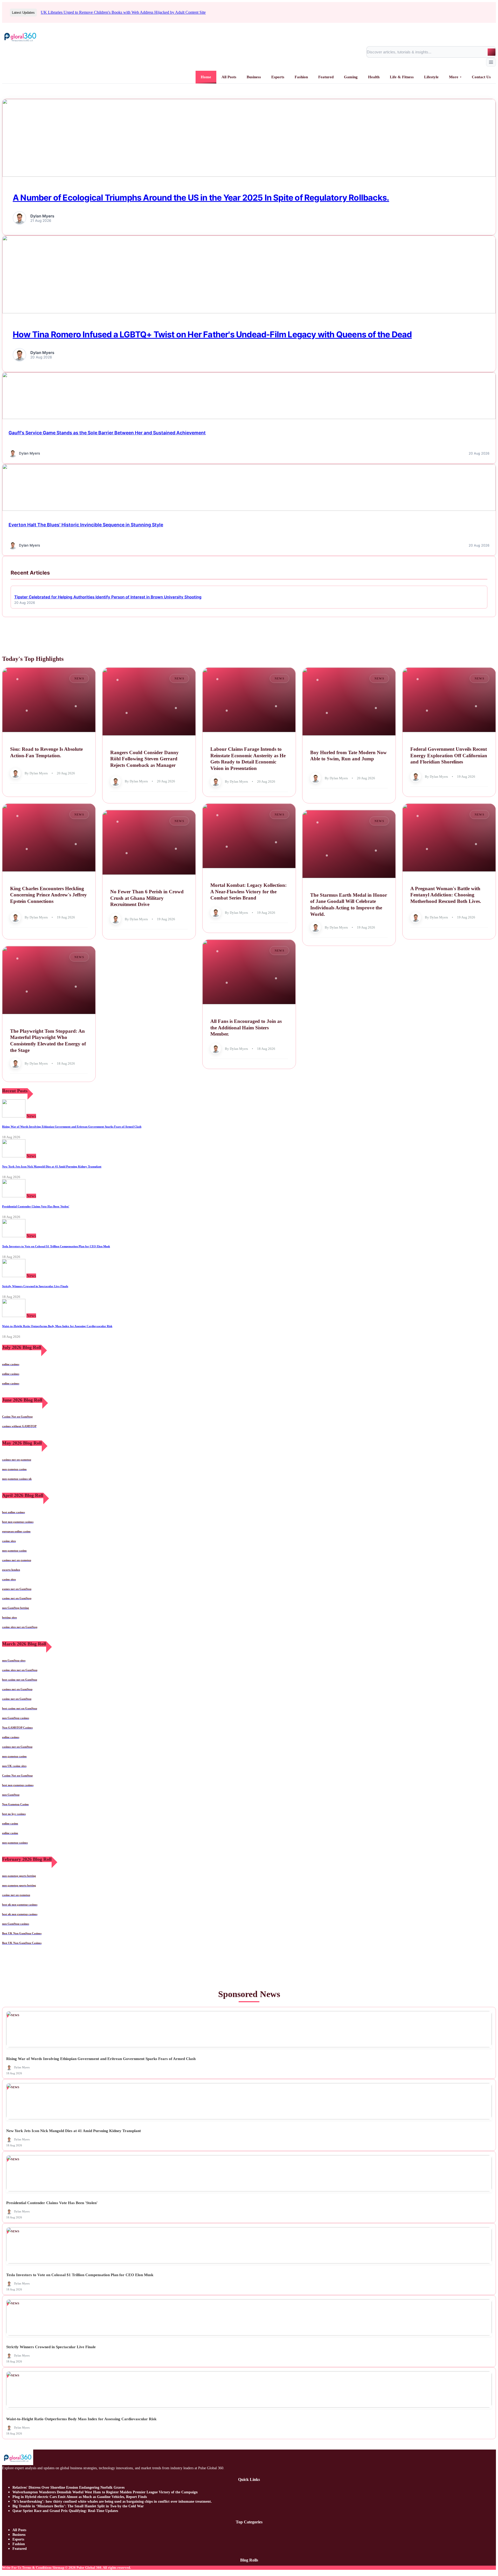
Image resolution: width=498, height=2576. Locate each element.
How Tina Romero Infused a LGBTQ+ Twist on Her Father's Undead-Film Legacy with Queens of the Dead (212, 334)
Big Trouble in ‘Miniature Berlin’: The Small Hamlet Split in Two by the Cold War (78, 2506)
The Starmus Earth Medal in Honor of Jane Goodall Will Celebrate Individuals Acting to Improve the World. (349, 905)
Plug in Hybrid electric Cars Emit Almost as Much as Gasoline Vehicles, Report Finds (80, 2497)
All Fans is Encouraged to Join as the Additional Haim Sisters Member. (246, 1028)
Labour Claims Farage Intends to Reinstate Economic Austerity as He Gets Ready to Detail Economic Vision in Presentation (248, 759)
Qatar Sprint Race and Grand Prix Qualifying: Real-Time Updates (65, 2511)
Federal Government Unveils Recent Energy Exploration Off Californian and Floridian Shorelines (449, 755)
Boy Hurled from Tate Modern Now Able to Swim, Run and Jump (348, 756)
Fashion (19, 2544)
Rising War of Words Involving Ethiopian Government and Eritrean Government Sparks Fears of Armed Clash (72, 1127)
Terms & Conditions (37, 2568)
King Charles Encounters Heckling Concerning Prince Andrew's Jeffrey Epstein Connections (49, 895)
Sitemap (58, 2568)
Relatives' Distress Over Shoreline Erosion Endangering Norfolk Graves (68, 2487)
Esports (18, 2539)
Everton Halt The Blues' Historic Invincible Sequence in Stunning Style (86, 525)
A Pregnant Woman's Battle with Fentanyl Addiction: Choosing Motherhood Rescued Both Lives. (446, 895)
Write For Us (12, 2568)
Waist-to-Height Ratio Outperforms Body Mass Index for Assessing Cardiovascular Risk (57, 1326)
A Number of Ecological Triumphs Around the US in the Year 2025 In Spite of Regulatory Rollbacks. (201, 198)
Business (19, 2535)
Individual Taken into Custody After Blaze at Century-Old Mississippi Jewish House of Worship (153, 12)
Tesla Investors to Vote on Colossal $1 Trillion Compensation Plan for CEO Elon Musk (56, 1246)
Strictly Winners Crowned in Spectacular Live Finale (35, 1286)
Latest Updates (23, 13)
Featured (20, 2549)
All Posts (19, 2530)
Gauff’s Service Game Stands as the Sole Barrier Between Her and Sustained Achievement (107, 433)
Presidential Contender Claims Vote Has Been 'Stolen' (36, 1206)
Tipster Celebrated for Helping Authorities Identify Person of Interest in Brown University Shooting (108, 597)
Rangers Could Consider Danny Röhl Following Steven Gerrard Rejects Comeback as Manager (144, 759)
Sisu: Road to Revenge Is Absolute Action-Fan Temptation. (46, 752)
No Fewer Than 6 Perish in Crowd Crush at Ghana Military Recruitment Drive (147, 898)
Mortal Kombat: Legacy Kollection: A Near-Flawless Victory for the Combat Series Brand (248, 891)
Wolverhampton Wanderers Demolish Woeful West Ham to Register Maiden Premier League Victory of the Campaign (105, 2492)
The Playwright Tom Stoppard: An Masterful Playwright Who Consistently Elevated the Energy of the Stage (48, 1041)
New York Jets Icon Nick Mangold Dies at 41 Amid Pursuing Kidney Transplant (52, 1166)
